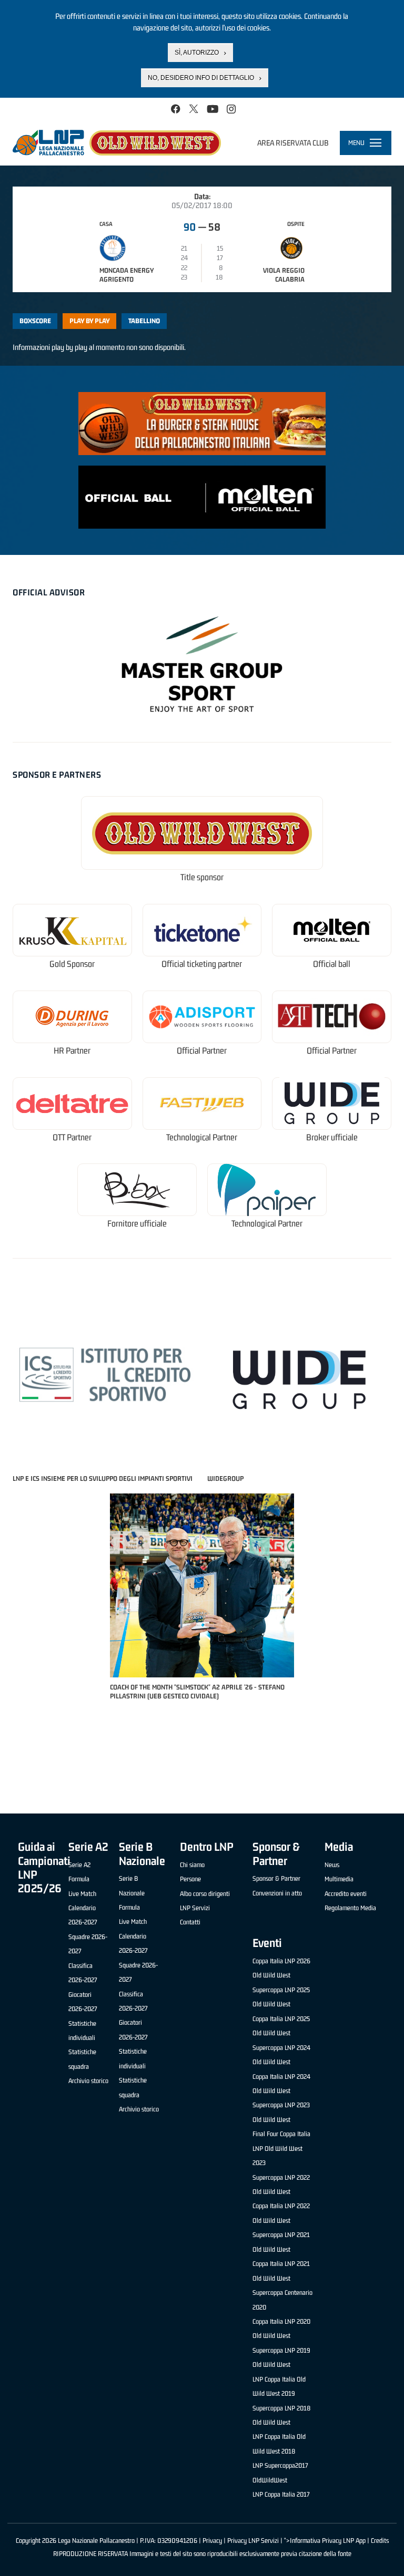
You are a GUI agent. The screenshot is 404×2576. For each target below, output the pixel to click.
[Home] (117, 142)
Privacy (212, 2541)
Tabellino (144, 321)
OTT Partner (72, 1137)
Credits (380, 2541)
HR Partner (72, 1051)
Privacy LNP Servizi (253, 2541)
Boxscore (35, 321)
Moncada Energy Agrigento (127, 275)
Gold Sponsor (72, 964)
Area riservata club (293, 143)
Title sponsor (202, 877)
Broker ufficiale (332, 1137)
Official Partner (202, 1051)
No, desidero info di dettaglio (201, 78)
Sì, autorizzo (197, 53)
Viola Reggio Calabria (284, 275)
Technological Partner (202, 1137)
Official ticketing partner (202, 964)
